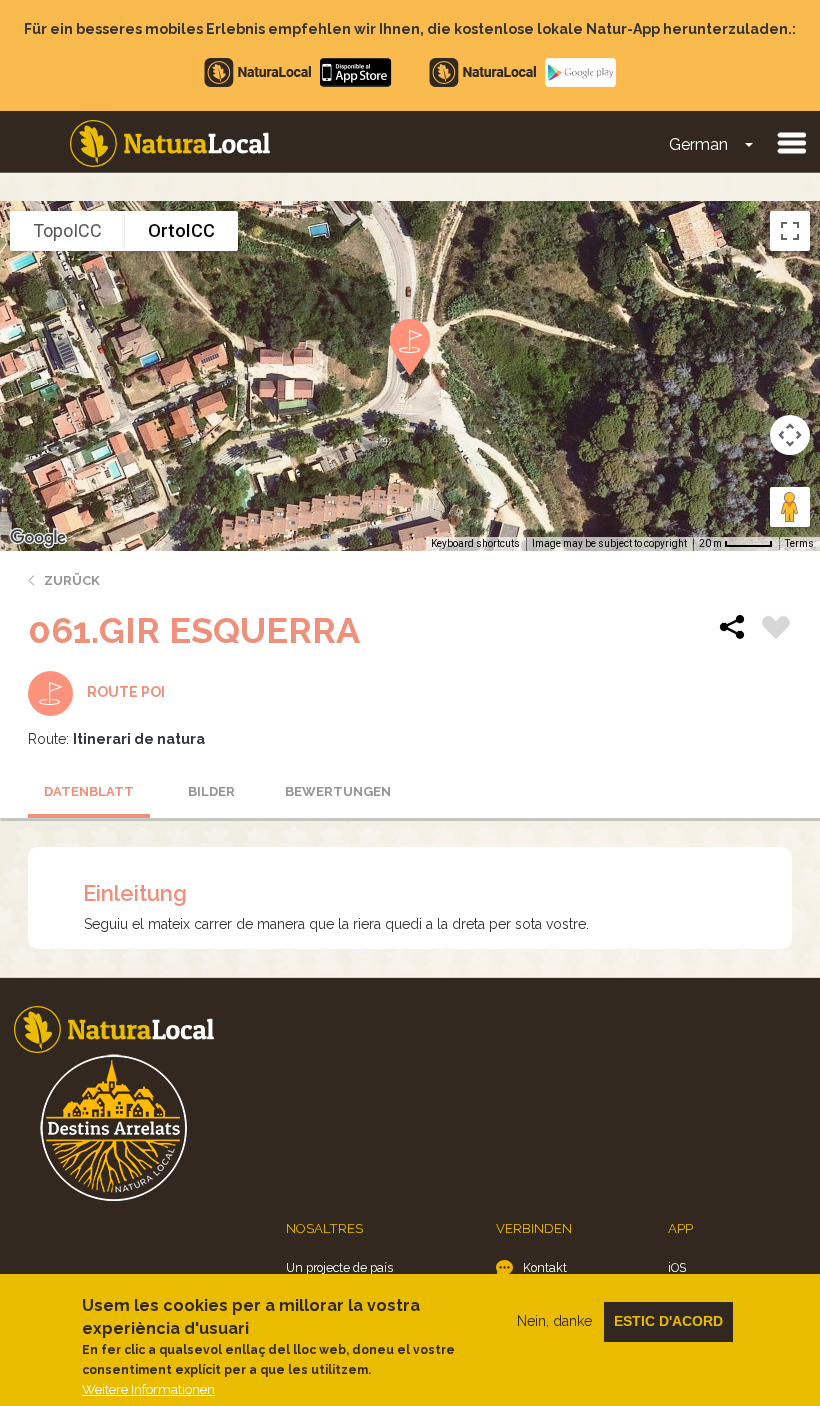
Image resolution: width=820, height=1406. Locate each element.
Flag (776, 630)
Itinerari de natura (139, 739)
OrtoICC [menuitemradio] (181, 230)
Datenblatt (89, 791)
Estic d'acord (668, 1321)
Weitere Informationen (148, 1389)
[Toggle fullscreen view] (790, 231)
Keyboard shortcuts (475, 543)
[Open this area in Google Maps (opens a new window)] (38, 538)
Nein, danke (554, 1321)
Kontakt (545, 1267)
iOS (677, 1267)
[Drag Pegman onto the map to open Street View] (790, 507)
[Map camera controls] (790, 435)
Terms (799, 543)
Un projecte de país (339, 1267)
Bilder (211, 791)
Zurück (72, 580)
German (698, 144)
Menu (791, 142)
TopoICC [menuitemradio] (67, 230)
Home (170, 143)
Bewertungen (338, 791)
